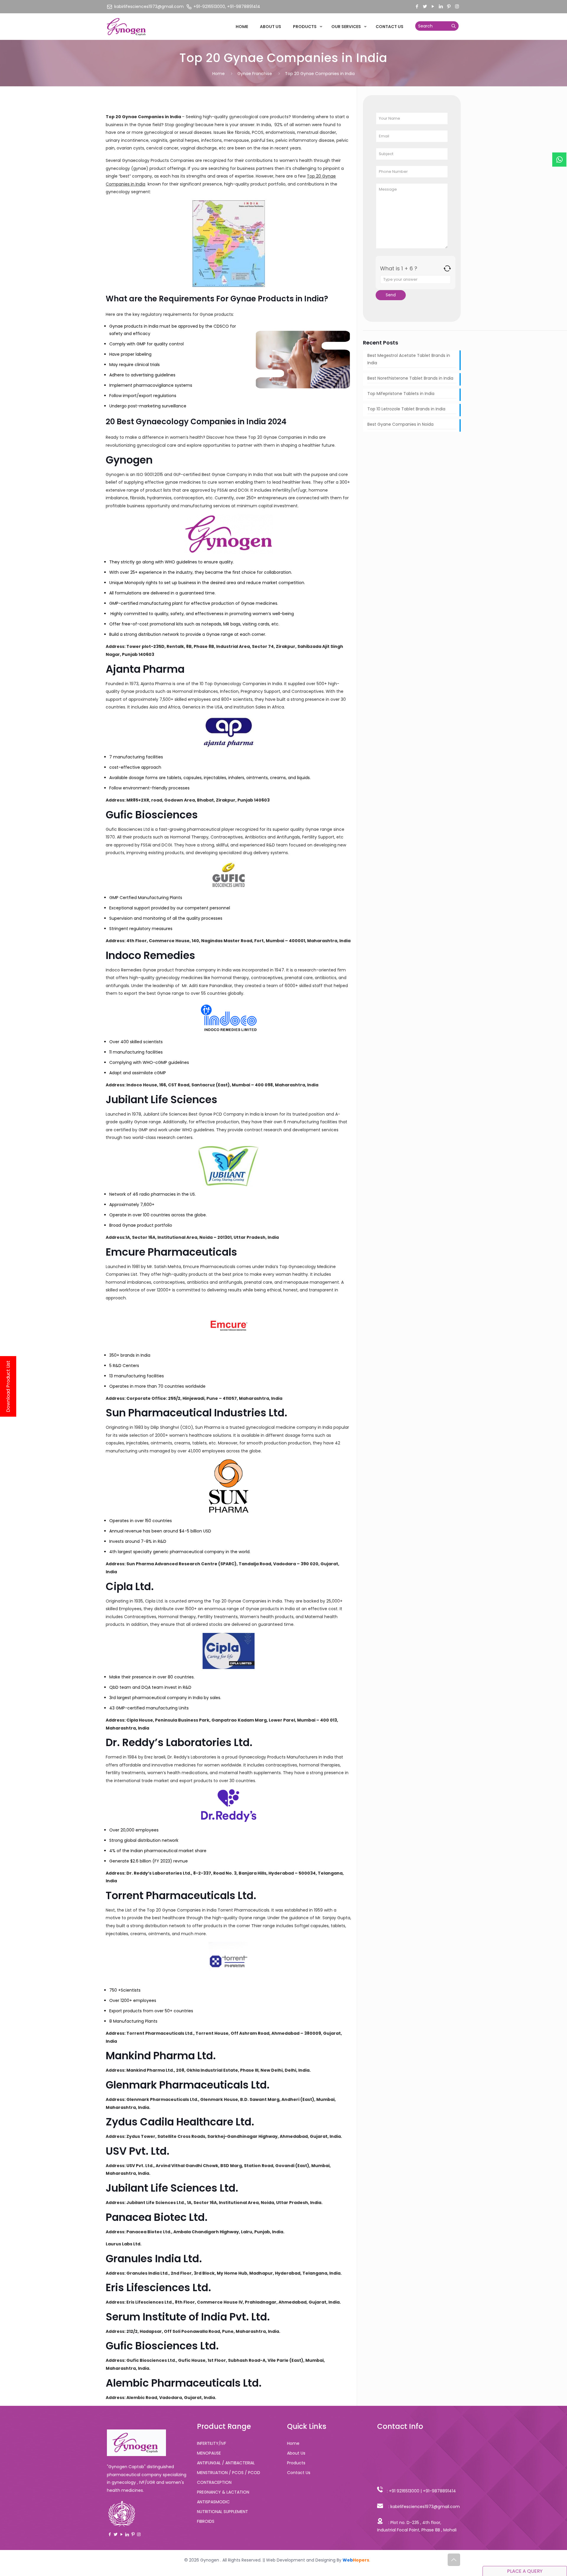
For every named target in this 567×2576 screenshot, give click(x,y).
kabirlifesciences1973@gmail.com (425, 2507)
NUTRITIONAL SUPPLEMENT (223, 2512)
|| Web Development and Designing (298, 2560)
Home (219, 74)
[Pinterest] (449, 6)
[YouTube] (433, 6)
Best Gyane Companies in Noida (400, 424)
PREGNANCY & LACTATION (223, 2492)
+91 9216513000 (404, 2491)
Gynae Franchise (255, 74)
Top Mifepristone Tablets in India (401, 394)
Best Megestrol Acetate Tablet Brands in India (409, 359)
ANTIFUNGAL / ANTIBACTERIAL (226, 2463)
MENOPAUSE (209, 2453)
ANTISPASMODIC (213, 2502)
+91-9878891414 (439, 2491)
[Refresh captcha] (447, 268)
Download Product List (8, 1386)
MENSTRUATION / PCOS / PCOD (229, 2473)
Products (296, 2463)
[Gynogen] (127, 27)
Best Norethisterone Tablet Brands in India (411, 378)
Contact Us (299, 2473)
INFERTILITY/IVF (212, 2443)
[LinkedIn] (441, 6)
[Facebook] (417, 6)
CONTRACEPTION (214, 2482)
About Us (296, 2453)
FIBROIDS (206, 2521)
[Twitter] (425, 6)
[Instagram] (457, 6)
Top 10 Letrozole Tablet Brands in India (406, 409)
